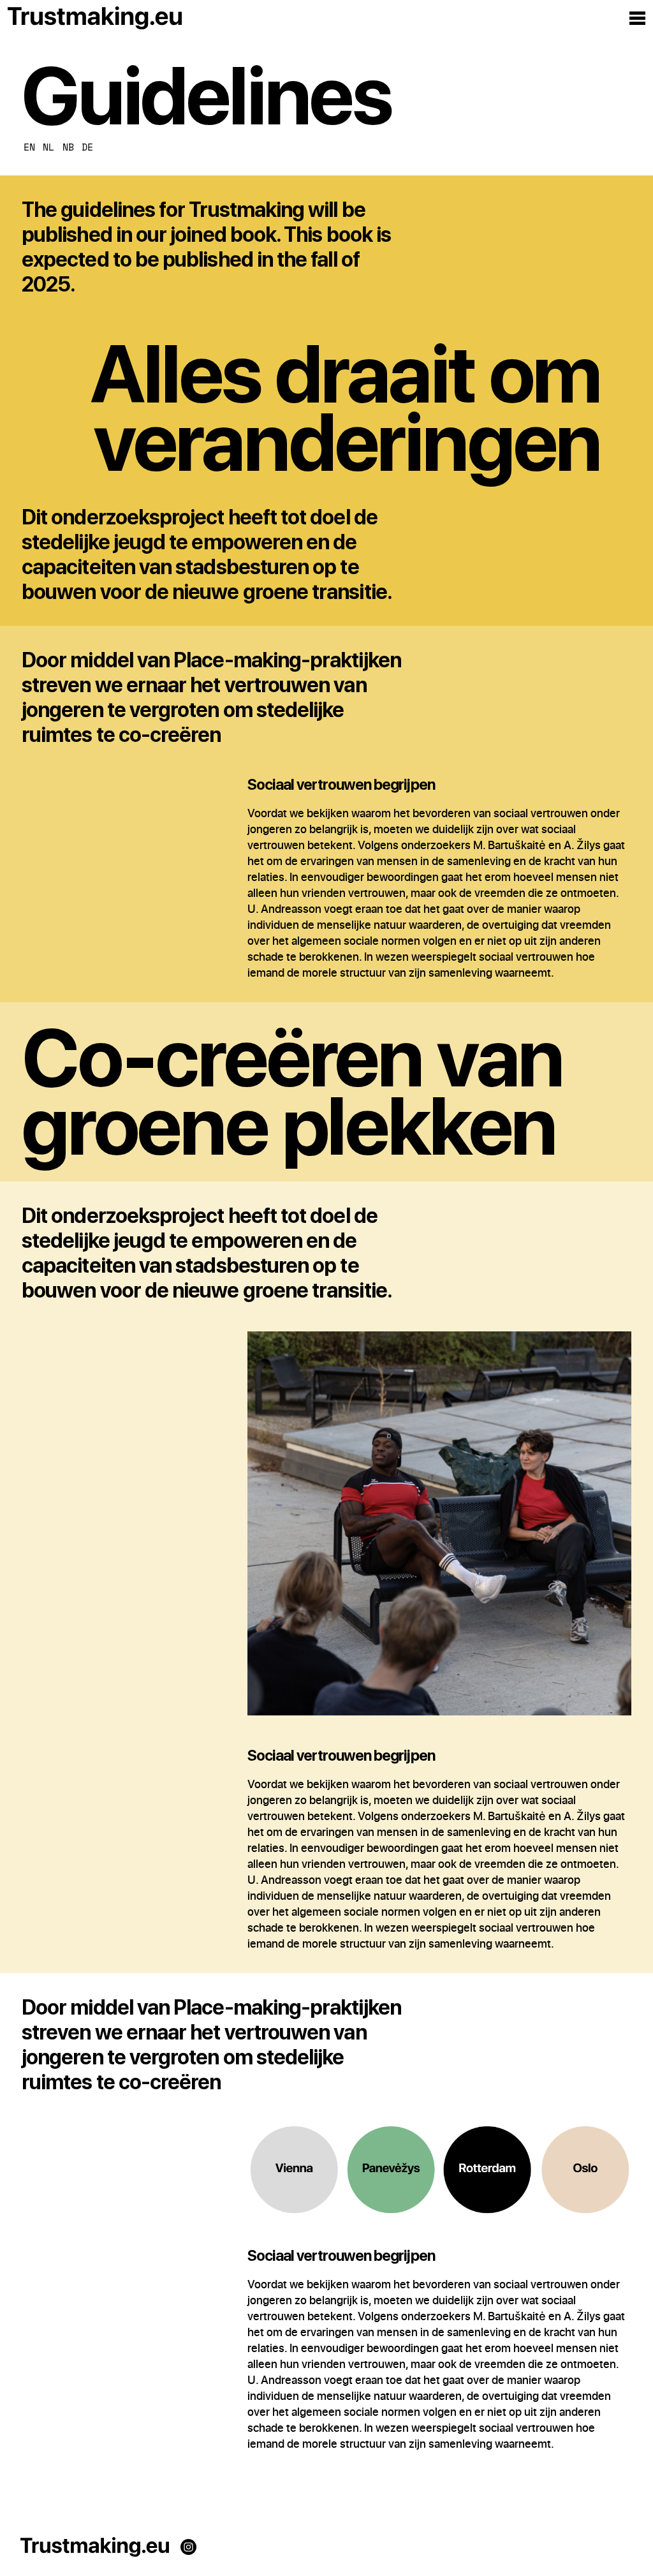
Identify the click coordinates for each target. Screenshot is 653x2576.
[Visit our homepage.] (95, 2549)
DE (87, 147)
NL (48, 147)
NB (68, 147)
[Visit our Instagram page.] (188, 2549)
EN (29, 147)
